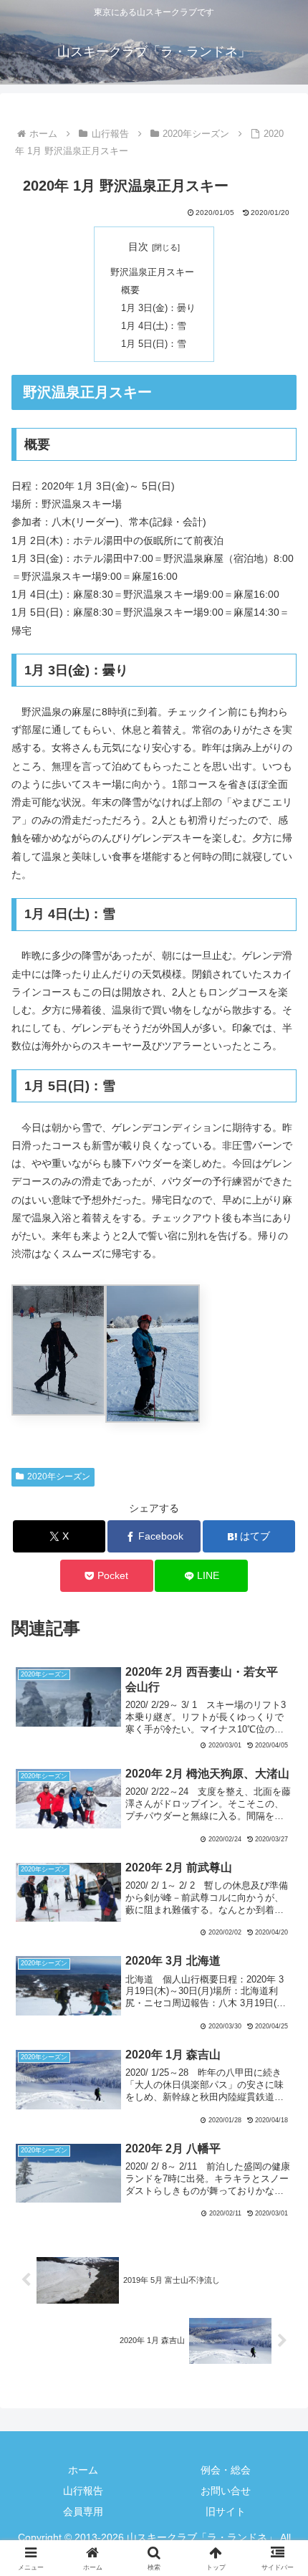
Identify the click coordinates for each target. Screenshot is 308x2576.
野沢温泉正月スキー (152, 272)
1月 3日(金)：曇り (158, 308)
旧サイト (226, 2511)
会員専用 (83, 2511)
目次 (138, 247)
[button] (278, 1959)
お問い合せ (226, 2491)
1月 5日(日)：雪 (154, 344)
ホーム (83, 2470)
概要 (130, 290)
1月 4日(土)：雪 (154, 326)
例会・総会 (226, 2470)
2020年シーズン (59, 1477)
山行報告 (83, 2491)
